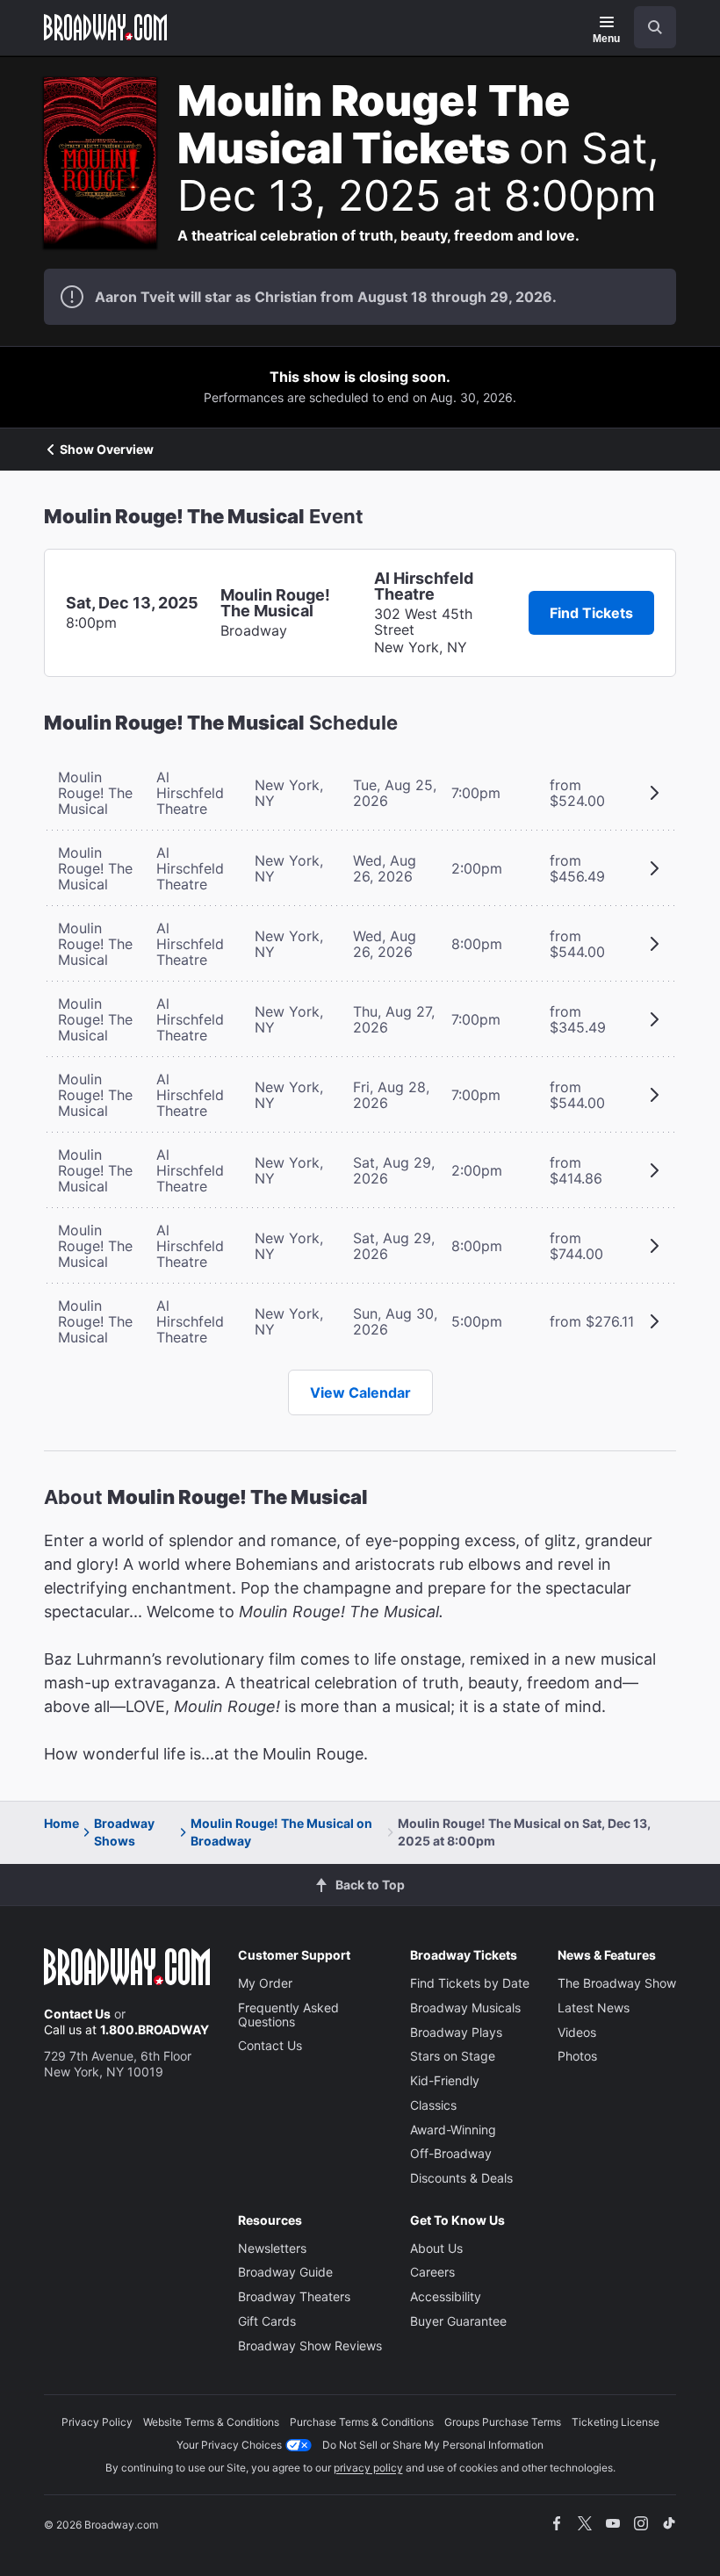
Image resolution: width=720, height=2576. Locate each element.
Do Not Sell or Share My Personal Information (433, 2445)
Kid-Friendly (445, 2080)
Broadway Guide (285, 2272)
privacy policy (368, 2468)
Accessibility (446, 2296)
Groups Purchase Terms (503, 2422)
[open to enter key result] (655, 27)
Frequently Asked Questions (288, 2015)
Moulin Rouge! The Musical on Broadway (281, 1832)
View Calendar (360, 1392)
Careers (432, 2272)
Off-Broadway (451, 2153)
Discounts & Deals (461, 2178)
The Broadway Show (617, 1983)
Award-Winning (453, 2130)
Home (61, 1823)
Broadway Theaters (294, 2296)
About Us (436, 2248)
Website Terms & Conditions (211, 2422)
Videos (577, 2032)
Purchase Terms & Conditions (362, 2422)
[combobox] (648, 27)
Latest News (594, 2008)
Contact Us (77, 2014)
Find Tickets (591, 613)
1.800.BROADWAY (155, 2029)
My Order (265, 1983)
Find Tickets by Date (470, 1983)
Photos (577, 2056)
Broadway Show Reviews (310, 2346)
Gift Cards (267, 2321)
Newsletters (272, 2248)
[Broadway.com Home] (105, 27)
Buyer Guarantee (458, 2321)
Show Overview (107, 450)
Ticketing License (616, 2422)
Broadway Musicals (465, 2008)
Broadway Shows (124, 1832)
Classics (433, 2105)
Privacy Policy (97, 2422)
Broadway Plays (456, 2032)
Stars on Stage (453, 2056)
